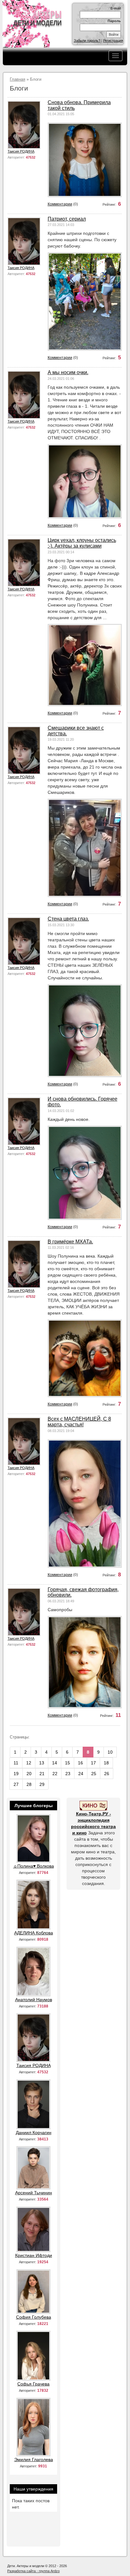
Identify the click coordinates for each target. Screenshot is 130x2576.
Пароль (114, 21)
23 (68, 1774)
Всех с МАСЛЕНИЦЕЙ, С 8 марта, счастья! (79, 1422)
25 (94, 1774)
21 (42, 1774)
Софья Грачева (33, 2384)
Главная (18, 79)
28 (29, 1784)
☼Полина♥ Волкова (34, 1866)
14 (55, 1763)
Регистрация (113, 41)
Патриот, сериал (67, 219)
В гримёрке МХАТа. (70, 1242)
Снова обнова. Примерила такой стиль (79, 105)
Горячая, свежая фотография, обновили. (83, 1592)
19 (16, 1774)
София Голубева (34, 2317)
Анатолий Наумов (34, 2000)
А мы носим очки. (68, 372)
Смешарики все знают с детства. (76, 731)
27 (16, 1784)
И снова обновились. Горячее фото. (83, 1102)
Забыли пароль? (87, 41)
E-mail (116, 8)
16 (80, 1763)
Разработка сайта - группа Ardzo (33, 2571)
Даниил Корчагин (34, 2133)
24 (81, 1774)
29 (42, 1784)
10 (110, 1752)
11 (16, 1763)
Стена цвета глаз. (68, 919)
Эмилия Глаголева (34, 2460)
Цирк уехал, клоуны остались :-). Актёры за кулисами (82, 543)
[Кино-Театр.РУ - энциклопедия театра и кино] (93, 1805)
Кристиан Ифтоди (34, 2255)
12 (29, 1763)
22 (55, 1774)
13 (42, 1763)
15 (68, 1763)
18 (106, 1763)
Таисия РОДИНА (21, 151)
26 (107, 1774)
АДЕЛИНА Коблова (34, 1933)
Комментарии (60, 204)
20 (29, 1774)
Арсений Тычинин (34, 2193)
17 (93, 1763)
